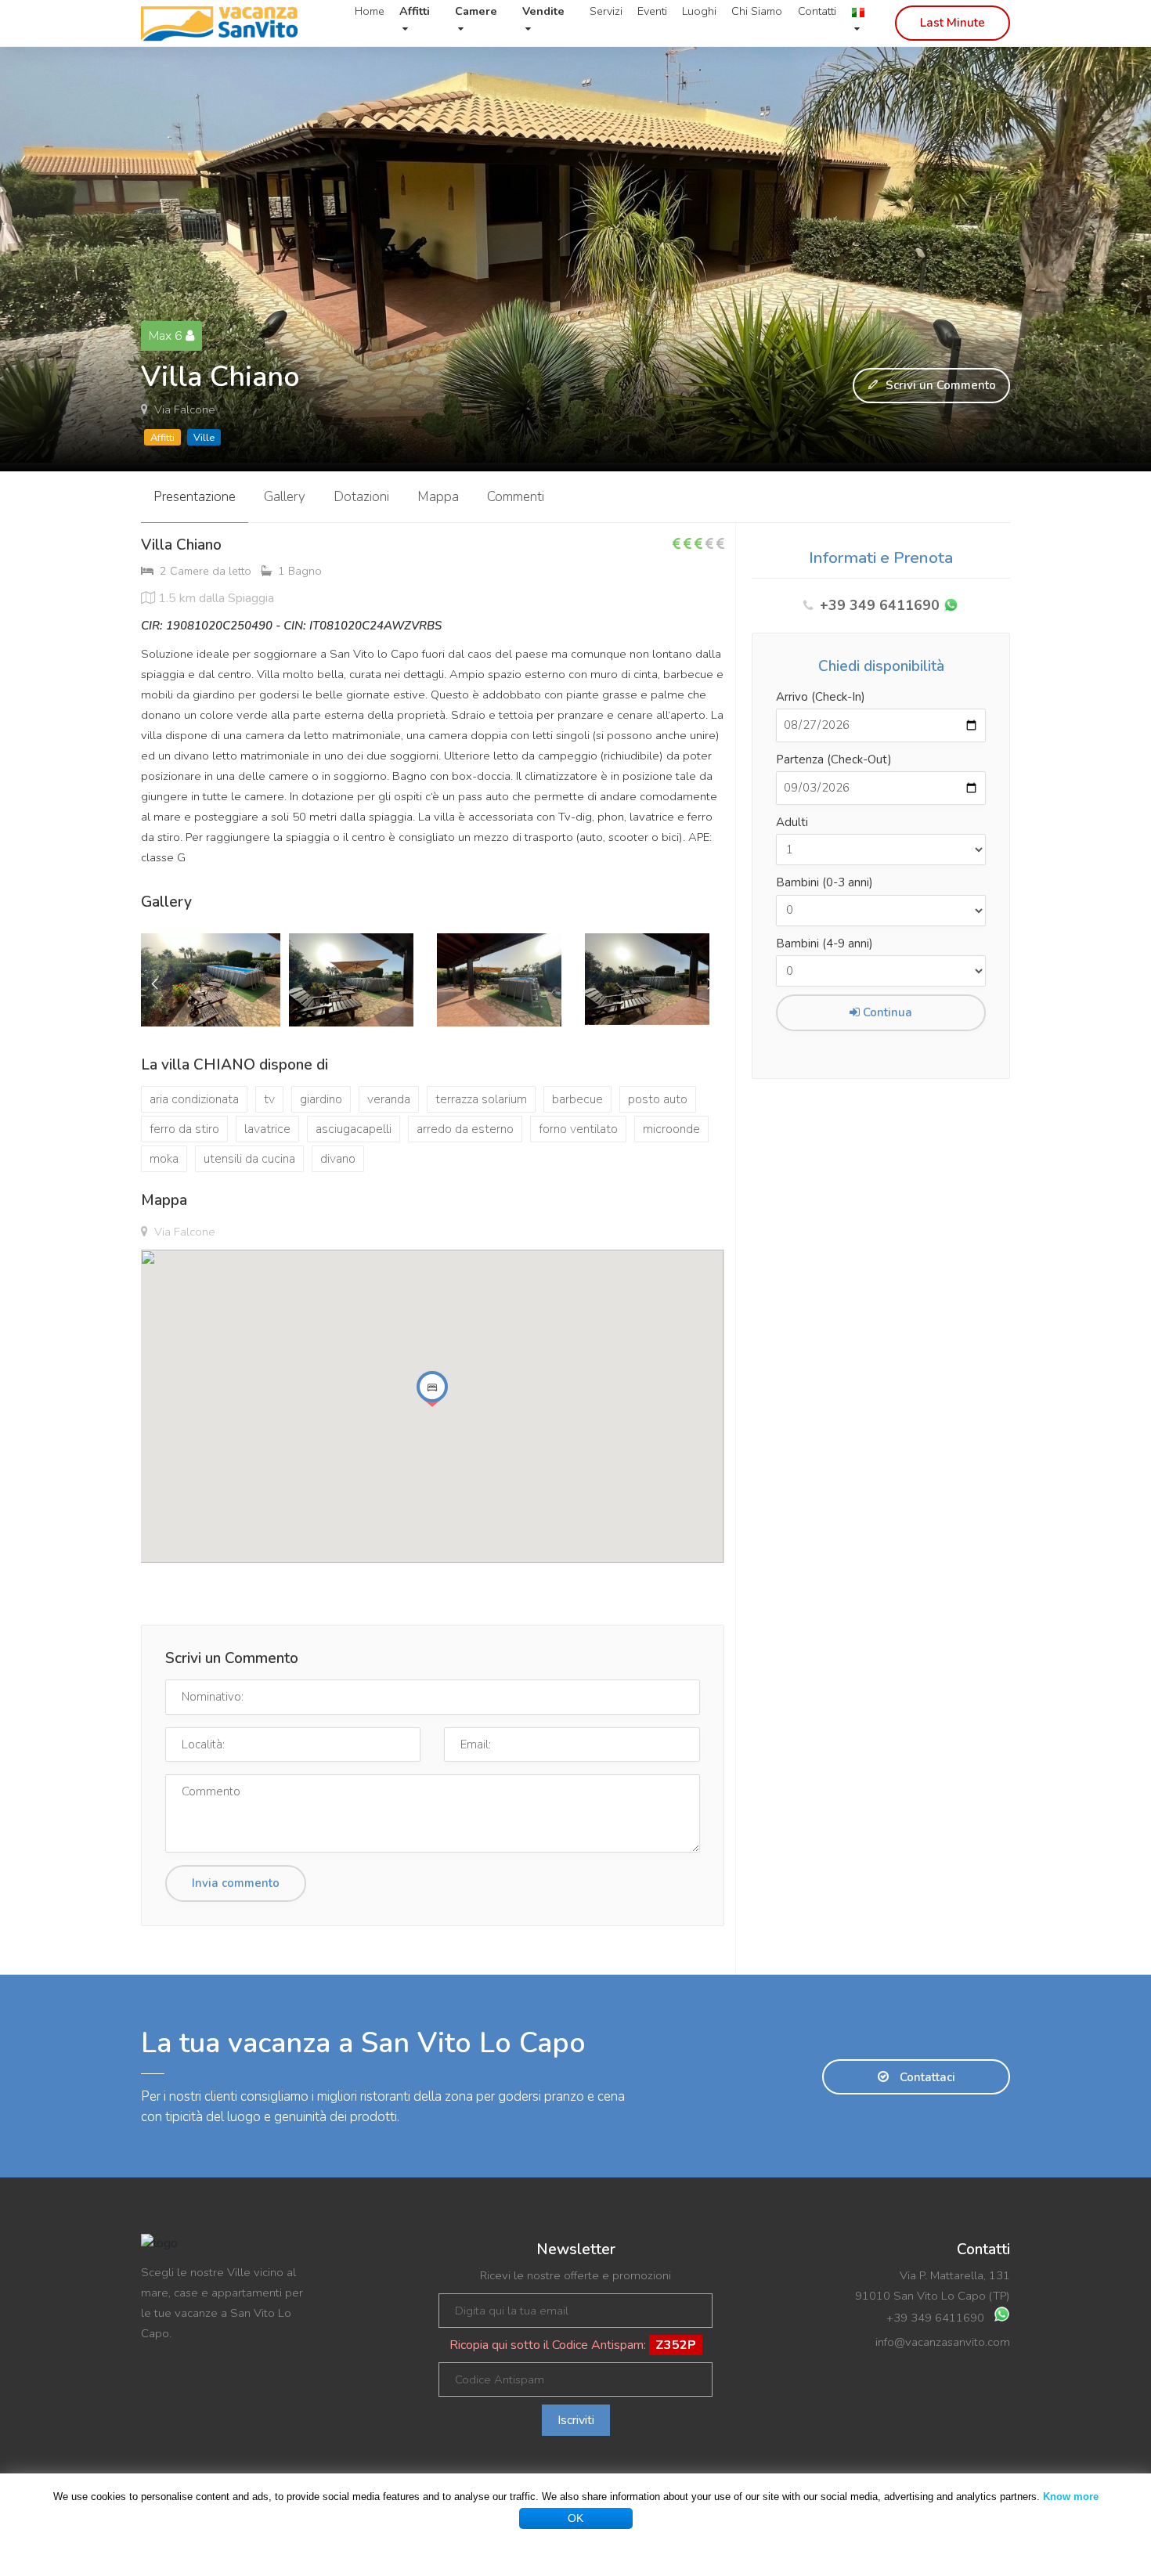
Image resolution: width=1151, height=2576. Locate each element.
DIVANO (338, 1159)
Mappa (438, 497)
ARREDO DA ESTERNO (465, 1129)
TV (269, 1099)
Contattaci (926, 2077)
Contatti (817, 11)
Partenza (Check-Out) (834, 759)
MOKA (164, 1159)
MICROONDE (671, 1129)
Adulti (792, 822)
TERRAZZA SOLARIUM (481, 1099)
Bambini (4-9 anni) (824, 943)
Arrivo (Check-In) (821, 697)
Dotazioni (361, 497)
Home (370, 11)
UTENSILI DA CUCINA (249, 1159)
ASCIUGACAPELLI (354, 1129)
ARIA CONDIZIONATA (194, 1099)
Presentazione (195, 497)
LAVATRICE (267, 1129)
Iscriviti (576, 2420)
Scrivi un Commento (939, 385)
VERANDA (389, 1099)
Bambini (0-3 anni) (824, 882)
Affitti (162, 438)
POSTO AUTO (658, 1099)
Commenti (516, 497)
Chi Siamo (757, 11)
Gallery (285, 497)
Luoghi (699, 11)
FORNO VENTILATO (578, 1129)
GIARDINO (321, 1099)
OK (575, 2518)
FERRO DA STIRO (184, 1129)
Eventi (652, 11)
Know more (1071, 2497)
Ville (204, 438)
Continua (886, 1012)
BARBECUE (577, 1099)
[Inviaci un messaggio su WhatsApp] (951, 606)
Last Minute (953, 23)
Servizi (606, 11)
